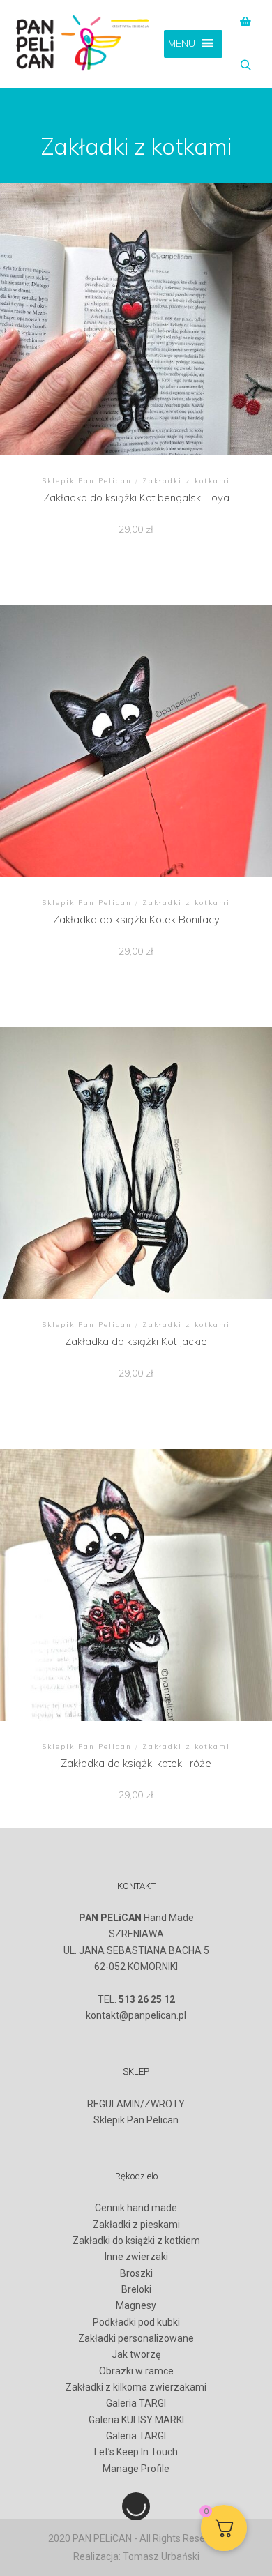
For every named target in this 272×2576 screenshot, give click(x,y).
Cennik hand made (136, 2208)
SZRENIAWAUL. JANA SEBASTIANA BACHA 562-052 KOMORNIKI (136, 1950)
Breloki (136, 2289)
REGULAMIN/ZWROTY (136, 2104)
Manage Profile (136, 2469)
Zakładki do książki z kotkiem (136, 2241)
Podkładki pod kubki (136, 2322)
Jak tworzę (136, 2354)
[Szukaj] (245, 66)
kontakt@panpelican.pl (136, 2015)
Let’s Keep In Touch (136, 2452)
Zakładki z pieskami (136, 2225)
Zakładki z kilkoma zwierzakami (136, 2387)
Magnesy (136, 2305)
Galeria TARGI (136, 2403)
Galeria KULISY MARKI (136, 2420)
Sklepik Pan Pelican (136, 2120)
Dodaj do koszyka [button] (136, 323)
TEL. (136, 1999)
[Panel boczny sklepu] (245, 22)
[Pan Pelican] (84, 44)
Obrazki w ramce (136, 2371)
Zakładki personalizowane (136, 2338)
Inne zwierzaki (136, 2257)
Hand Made (136, 1918)
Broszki (136, 2273)
